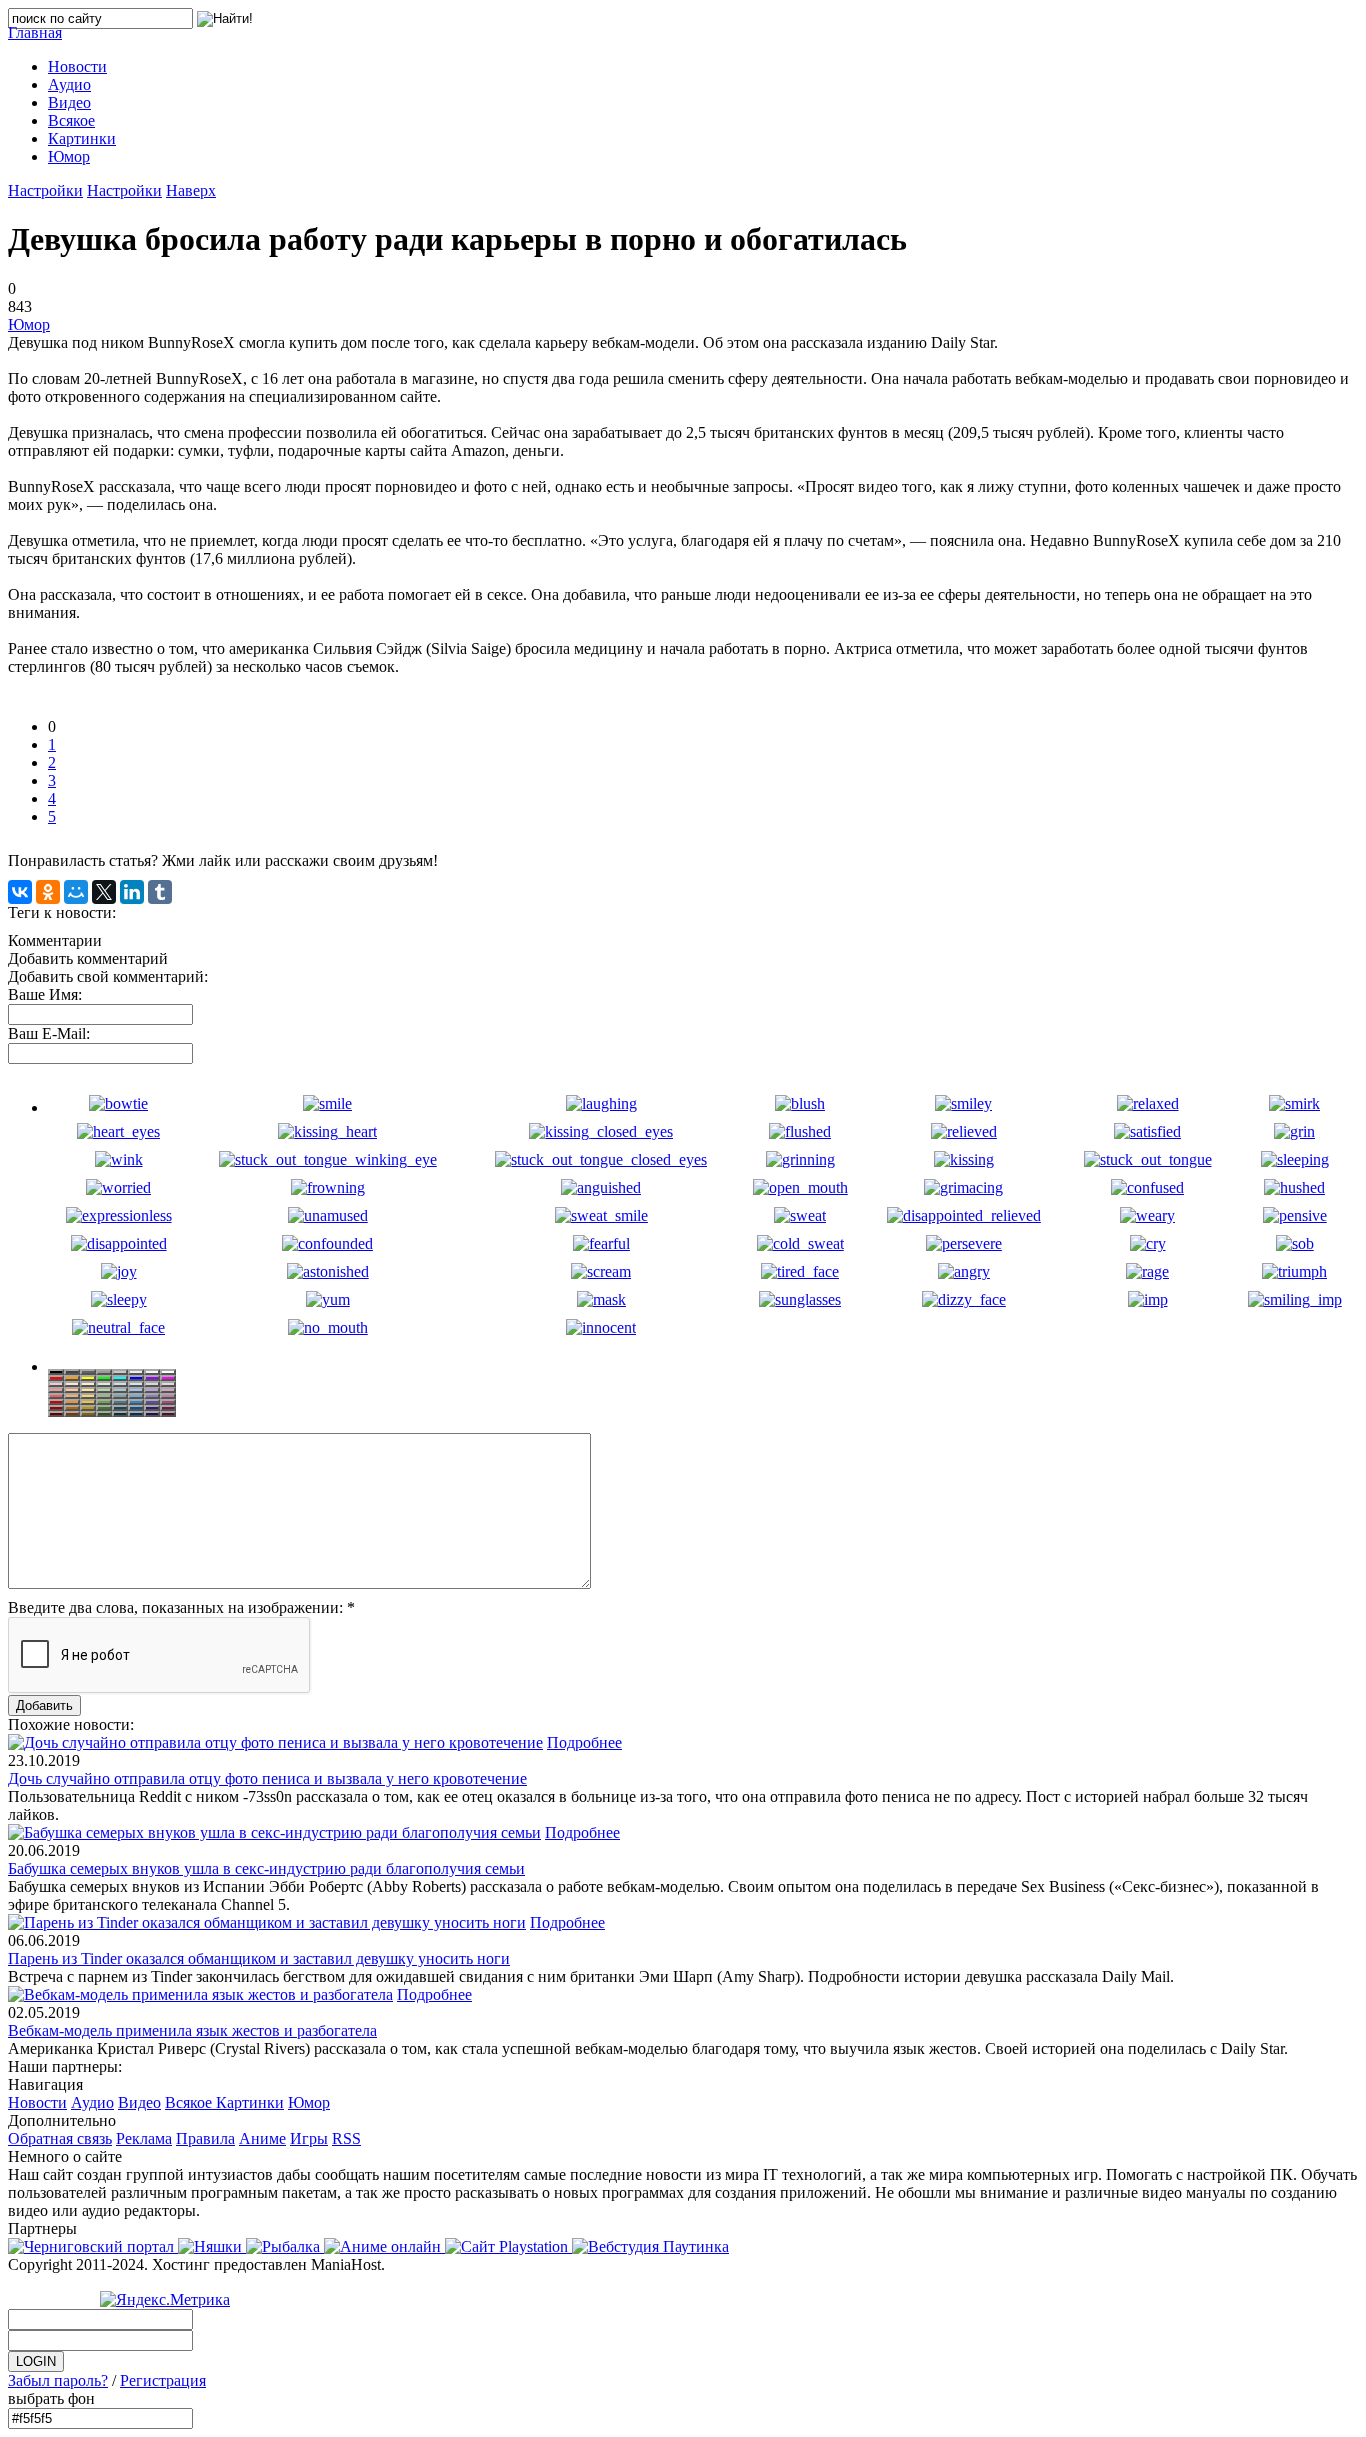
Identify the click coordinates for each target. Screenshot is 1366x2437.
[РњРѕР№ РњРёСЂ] (76, 892)
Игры (309, 2138)
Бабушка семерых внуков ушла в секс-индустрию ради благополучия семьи (266, 1868)
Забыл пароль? (58, 2380)
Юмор (29, 324)
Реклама (144, 2138)
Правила (205, 2138)
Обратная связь (60, 2138)
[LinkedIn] (132, 892)
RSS (346, 2138)
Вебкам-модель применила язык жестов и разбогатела (192, 2030)
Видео (139, 2102)
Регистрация (163, 2380)
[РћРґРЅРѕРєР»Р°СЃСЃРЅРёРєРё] (48, 892)
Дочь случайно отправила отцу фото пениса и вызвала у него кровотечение (267, 1778)
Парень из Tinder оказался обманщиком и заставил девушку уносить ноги (259, 1958)
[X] (104, 892)
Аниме (262, 2138)
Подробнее (584, 1742)
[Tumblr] (160, 892)
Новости (37, 2102)
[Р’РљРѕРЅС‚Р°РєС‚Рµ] (20, 892)
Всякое (190, 2102)
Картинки (250, 2102)
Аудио (92, 2102)
